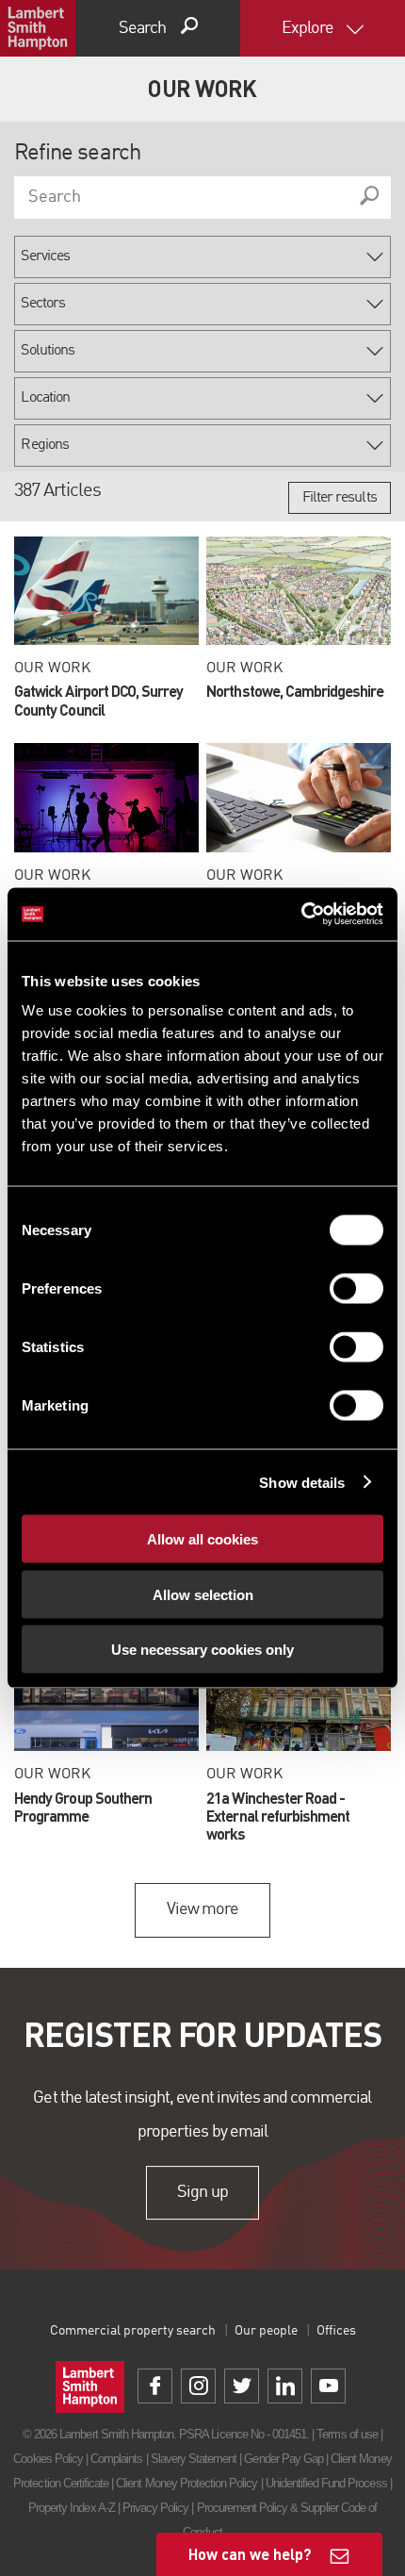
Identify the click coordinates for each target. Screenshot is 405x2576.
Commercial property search (133, 2331)
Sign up (202, 2192)
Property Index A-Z (72, 2508)
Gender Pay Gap (283, 2459)
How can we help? (250, 2554)
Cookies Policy (48, 2459)
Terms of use (347, 2434)
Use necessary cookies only (202, 1650)
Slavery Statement (194, 2459)
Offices (336, 2331)
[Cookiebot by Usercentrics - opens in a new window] (301, 915)
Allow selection (203, 1594)
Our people (266, 2331)
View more (202, 1909)
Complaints (116, 2459)
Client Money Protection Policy (186, 2483)
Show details (302, 1482)
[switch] (356, 1289)
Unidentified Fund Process (326, 2483)
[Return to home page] (38, 28)
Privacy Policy (156, 2508)
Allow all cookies (202, 1539)
